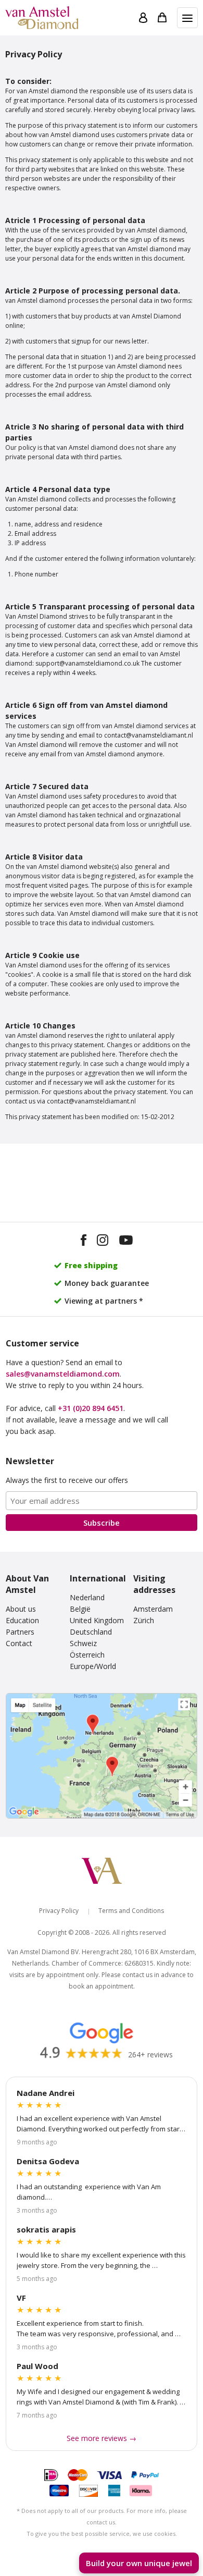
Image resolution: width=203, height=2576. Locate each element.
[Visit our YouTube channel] (126, 1242)
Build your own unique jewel (139, 2563)
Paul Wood (37, 2366)
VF (21, 2298)
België (80, 1609)
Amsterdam (153, 1609)
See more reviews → (102, 2438)
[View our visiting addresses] (102, 1756)
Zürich (144, 1620)
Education (22, 1620)
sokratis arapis (46, 2229)
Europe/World (93, 1666)
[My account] (143, 18)
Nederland (87, 1597)
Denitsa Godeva (48, 2161)
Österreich (87, 1655)
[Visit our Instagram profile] (103, 1242)
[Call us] (184, 2535)
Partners (20, 1632)
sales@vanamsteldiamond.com (63, 1374)
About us (21, 1609)
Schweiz (83, 1643)
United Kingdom (97, 1620)
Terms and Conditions (131, 1911)
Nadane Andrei (46, 2093)
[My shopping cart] (162, 18)
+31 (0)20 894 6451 (91, 1408)
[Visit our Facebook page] (84, 1242)
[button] (187, 18)
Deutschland (91, 1632)
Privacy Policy (59, 1911)
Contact (19, 1643)
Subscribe (102, 1523)
